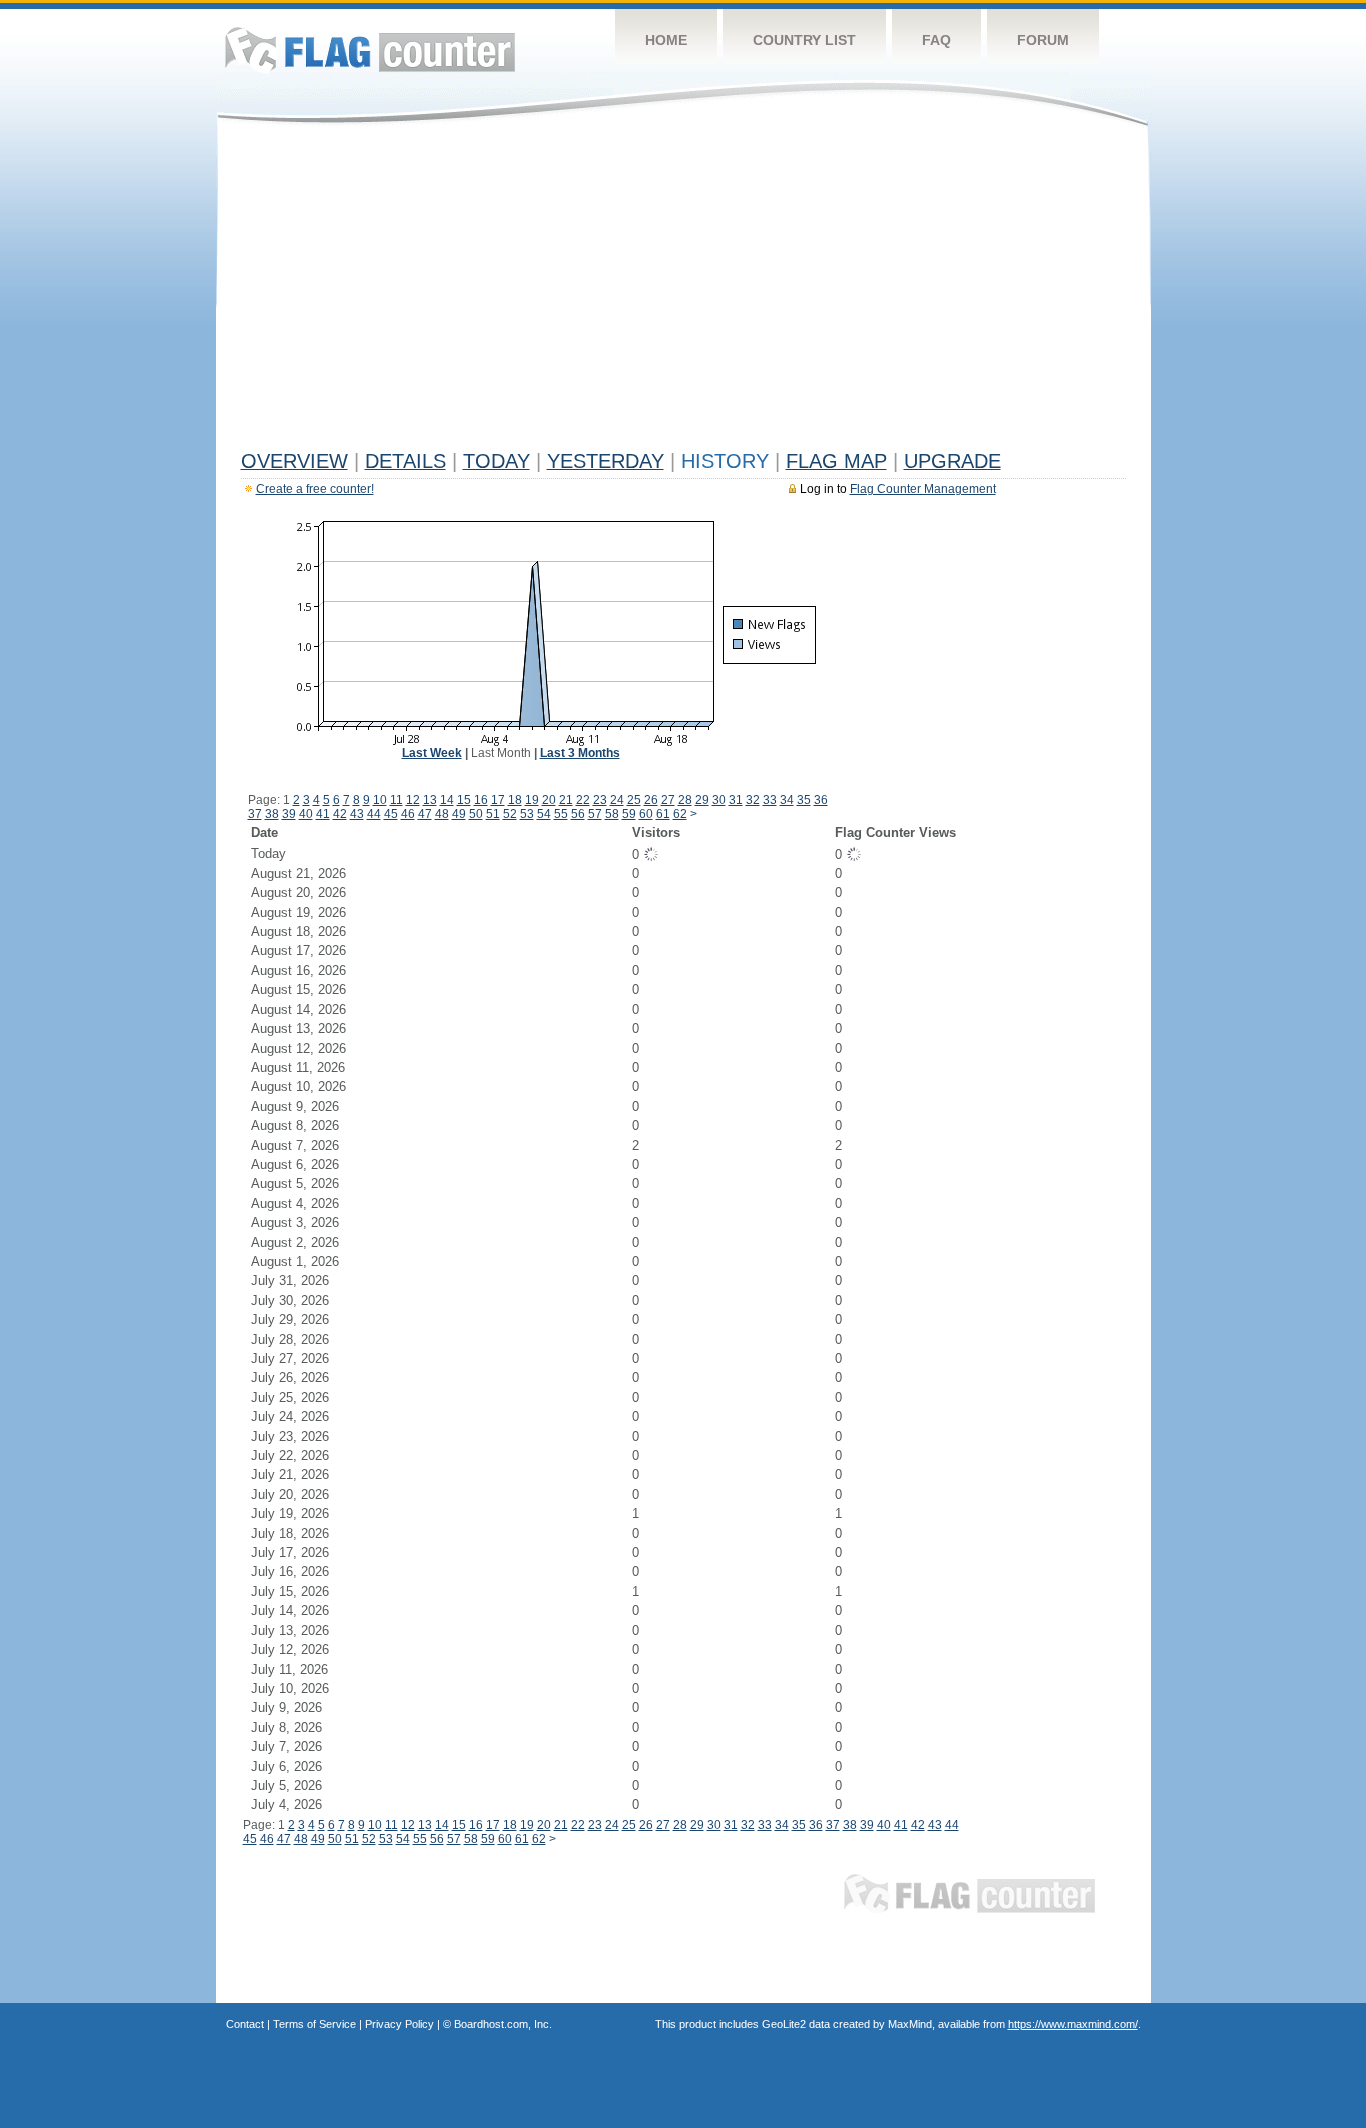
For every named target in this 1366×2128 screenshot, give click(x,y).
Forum (1043, 40)
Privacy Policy (399, 2024)
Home (666, 40)
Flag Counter (370, 49)
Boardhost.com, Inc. (503, 2024)
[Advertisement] (683, 292)
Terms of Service (314, 2024)
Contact (245, 2024)
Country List (804, 40)
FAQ (936, 40)
